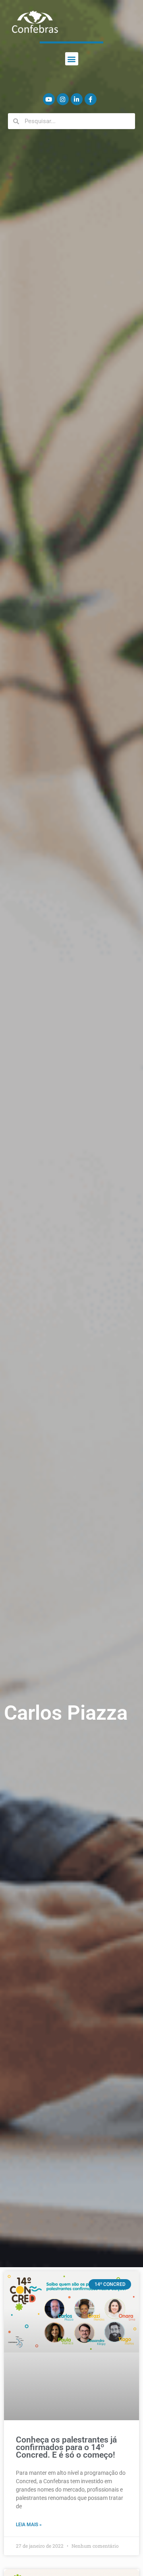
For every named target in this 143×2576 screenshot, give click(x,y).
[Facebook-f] (91, 99)
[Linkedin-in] (77, 99)
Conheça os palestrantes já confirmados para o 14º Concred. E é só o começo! (66, 2447)
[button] (72, 59)
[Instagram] (63, 99)
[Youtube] (49, 99)
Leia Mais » (29, 2525)
